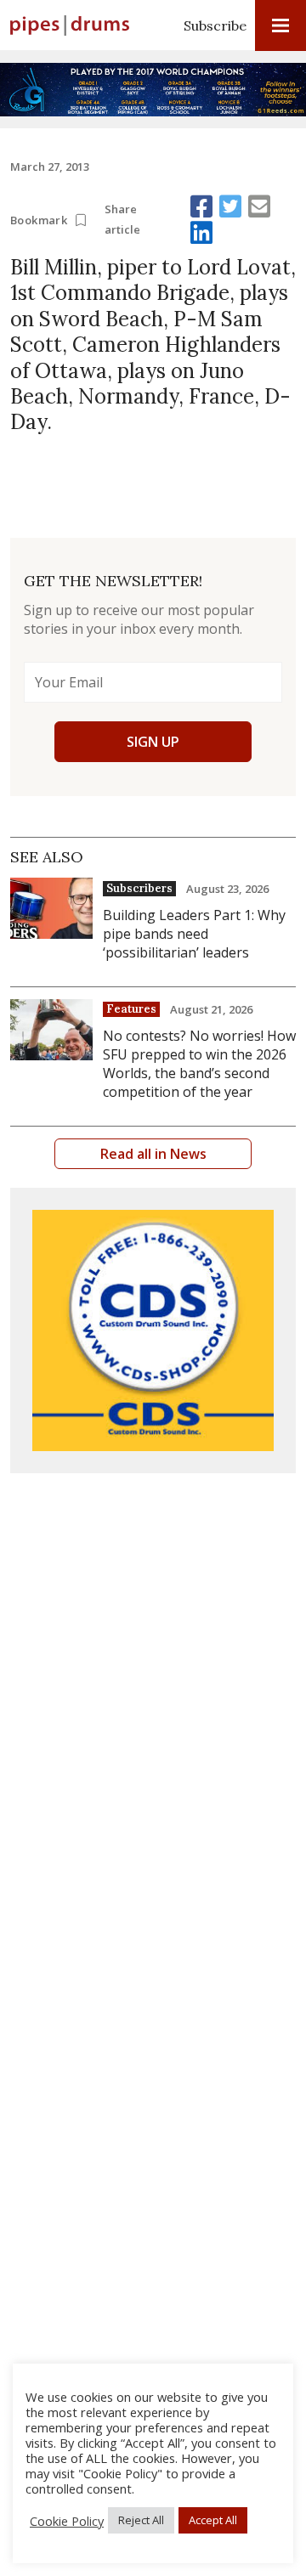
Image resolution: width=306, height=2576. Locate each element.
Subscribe (215, 25)
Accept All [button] (213, 2520)
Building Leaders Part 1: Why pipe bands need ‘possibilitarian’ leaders (194, 934)
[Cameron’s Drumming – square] (153, 1330)
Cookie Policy (67, 2521)
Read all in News (153, 1154)
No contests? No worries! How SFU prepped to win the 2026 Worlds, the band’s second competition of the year (199, 1064)
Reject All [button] (141, 2520)
